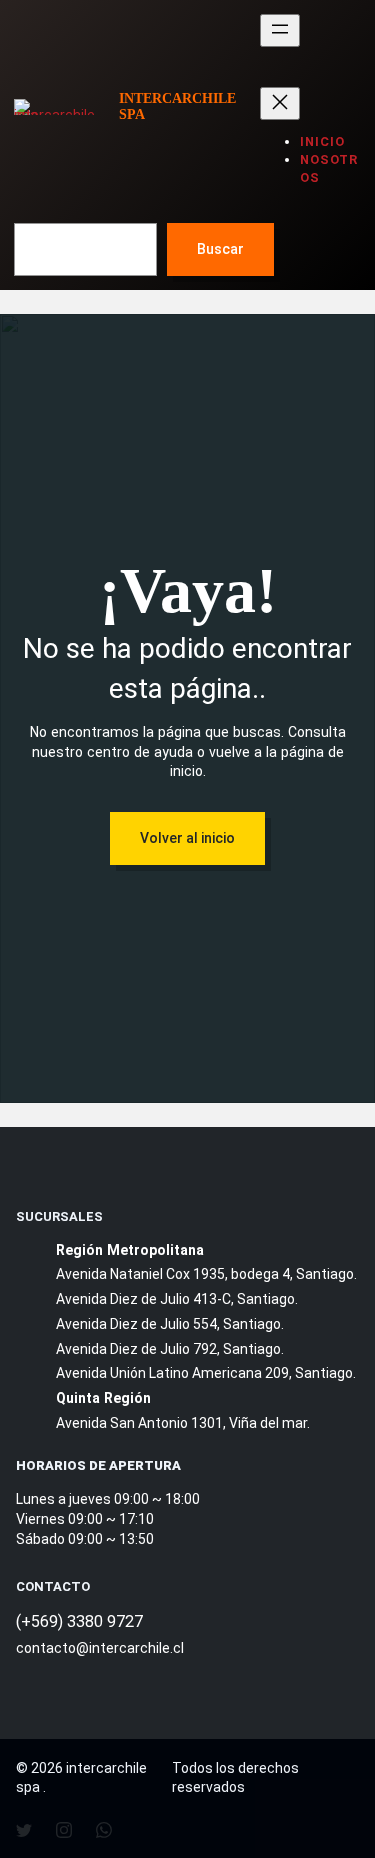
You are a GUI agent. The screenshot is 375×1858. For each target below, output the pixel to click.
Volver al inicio (187, 838)
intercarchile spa (177, 106)
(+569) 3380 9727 (79, 1621)
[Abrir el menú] (280, 30)
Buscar (220, 249)
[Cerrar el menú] (280, 103)
